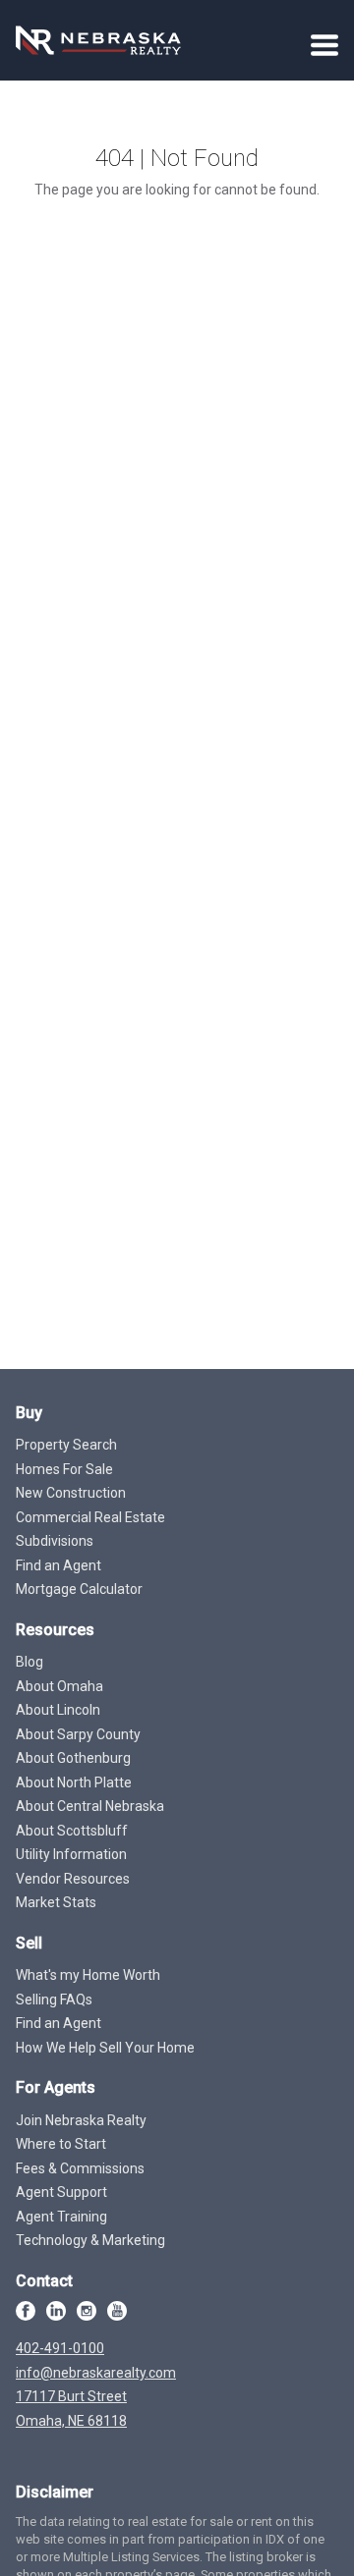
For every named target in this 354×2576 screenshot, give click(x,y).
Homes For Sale (64, 1469)
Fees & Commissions (80, 2168)
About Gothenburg (73, 1758)
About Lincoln (58, 1710)
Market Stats (56, 1902)
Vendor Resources (73, 1879)
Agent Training (61, 2217)
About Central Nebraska (90, 1806)
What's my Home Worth (88, 1975)
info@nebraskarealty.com (96, 2373)
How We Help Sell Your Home (105, 2048)
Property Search (66, 1445)
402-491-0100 (60, 2348)
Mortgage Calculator (79, 1589)
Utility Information (71, 1854)
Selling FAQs (54, 2000)
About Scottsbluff (72, 1831)
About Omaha (59, 1686)
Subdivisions (55, 1541)
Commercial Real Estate (90, 1517)
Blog (29, 1662)
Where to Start (61, 2144)
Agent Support (61, 2192)
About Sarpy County (78, 1734)
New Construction (71, 1493)
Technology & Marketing (90, 2240)
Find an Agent (59, 1565)
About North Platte (74, 1782)
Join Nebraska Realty (81, 2120)
